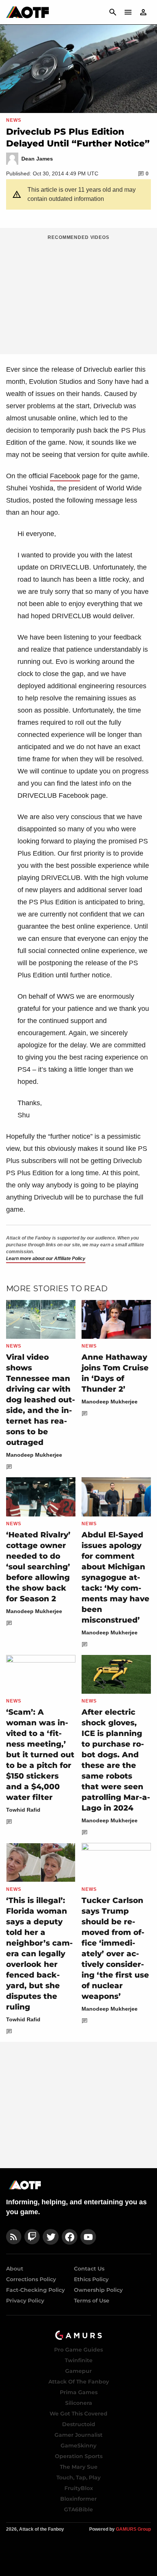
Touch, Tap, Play (78, 2477)
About (15, 2269)
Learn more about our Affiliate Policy (46, 1259)
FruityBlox (79, 2488)
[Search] (113, 12)
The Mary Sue (79, 2467)
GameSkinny (78, 2446)
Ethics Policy (91, 2279)
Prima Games (79, 2392)
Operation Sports (79, 2456)
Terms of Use (92, 2301)
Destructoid (79, 2424)
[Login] (143, 12)
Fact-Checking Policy (35, 2290)
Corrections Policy (31, 2279)
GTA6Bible (78, 2509)
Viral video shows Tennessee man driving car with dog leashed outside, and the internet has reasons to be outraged (41, 1400)
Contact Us (89, 2269)
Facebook (65, 476)
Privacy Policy (25, 2301)
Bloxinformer (78, 2499)
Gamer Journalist (78, 2435)
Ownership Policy (98, 2290)
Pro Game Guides (78, 2350)
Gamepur (78, 2371)
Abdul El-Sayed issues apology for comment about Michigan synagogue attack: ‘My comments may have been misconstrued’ (115, 1577)
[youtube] (88, 2237)
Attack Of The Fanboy (79, 2382)
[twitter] (51, 2237)
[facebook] (70, 2237)
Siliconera (79, 2403)
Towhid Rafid (23, 1810)
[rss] (14, 2237)
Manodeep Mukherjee (34, 1455)
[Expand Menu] (128, 12)
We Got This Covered (78, 2414)
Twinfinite (79, 2360)
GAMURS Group (133, 2529)
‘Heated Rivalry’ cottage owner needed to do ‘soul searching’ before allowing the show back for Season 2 (38, 1567)
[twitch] (32, 2237)
